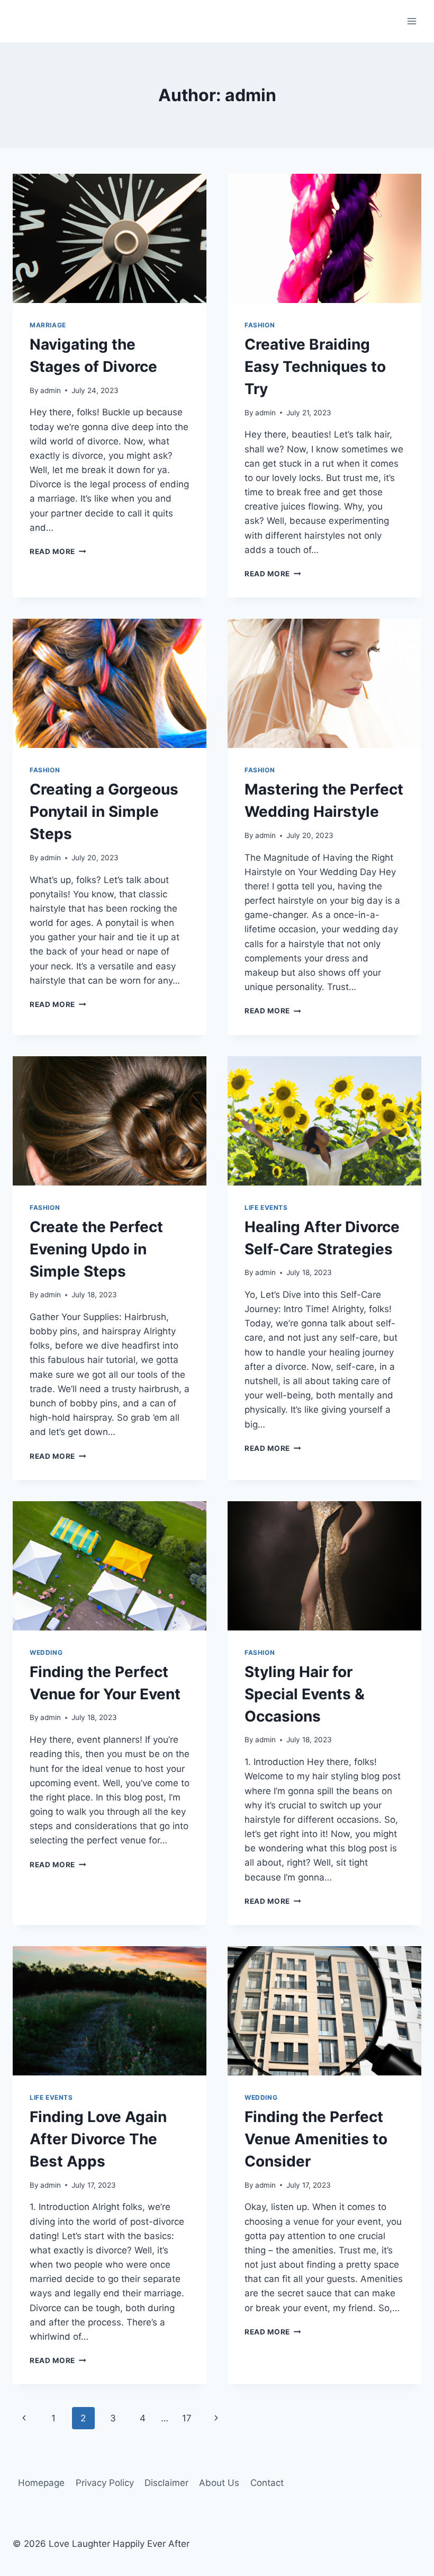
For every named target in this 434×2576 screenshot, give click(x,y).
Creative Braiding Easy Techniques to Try (315, 367)
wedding (46, 1652)
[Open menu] (412, 21)
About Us (219, 2483)
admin (51, 390)
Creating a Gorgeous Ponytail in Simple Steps (104, 812)
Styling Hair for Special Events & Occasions (305, 1694)
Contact (267, 2483)
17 (187, 2418)
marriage (48, 325)
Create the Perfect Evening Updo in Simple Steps (96, 1249)
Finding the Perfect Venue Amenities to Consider (316, 2139)
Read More (58, 551)
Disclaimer (166, 2483)
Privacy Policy (105, 2483)
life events (266, 1207)
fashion (260, 325)
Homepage (41, 2483)
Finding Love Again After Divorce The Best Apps (98, 2139)
